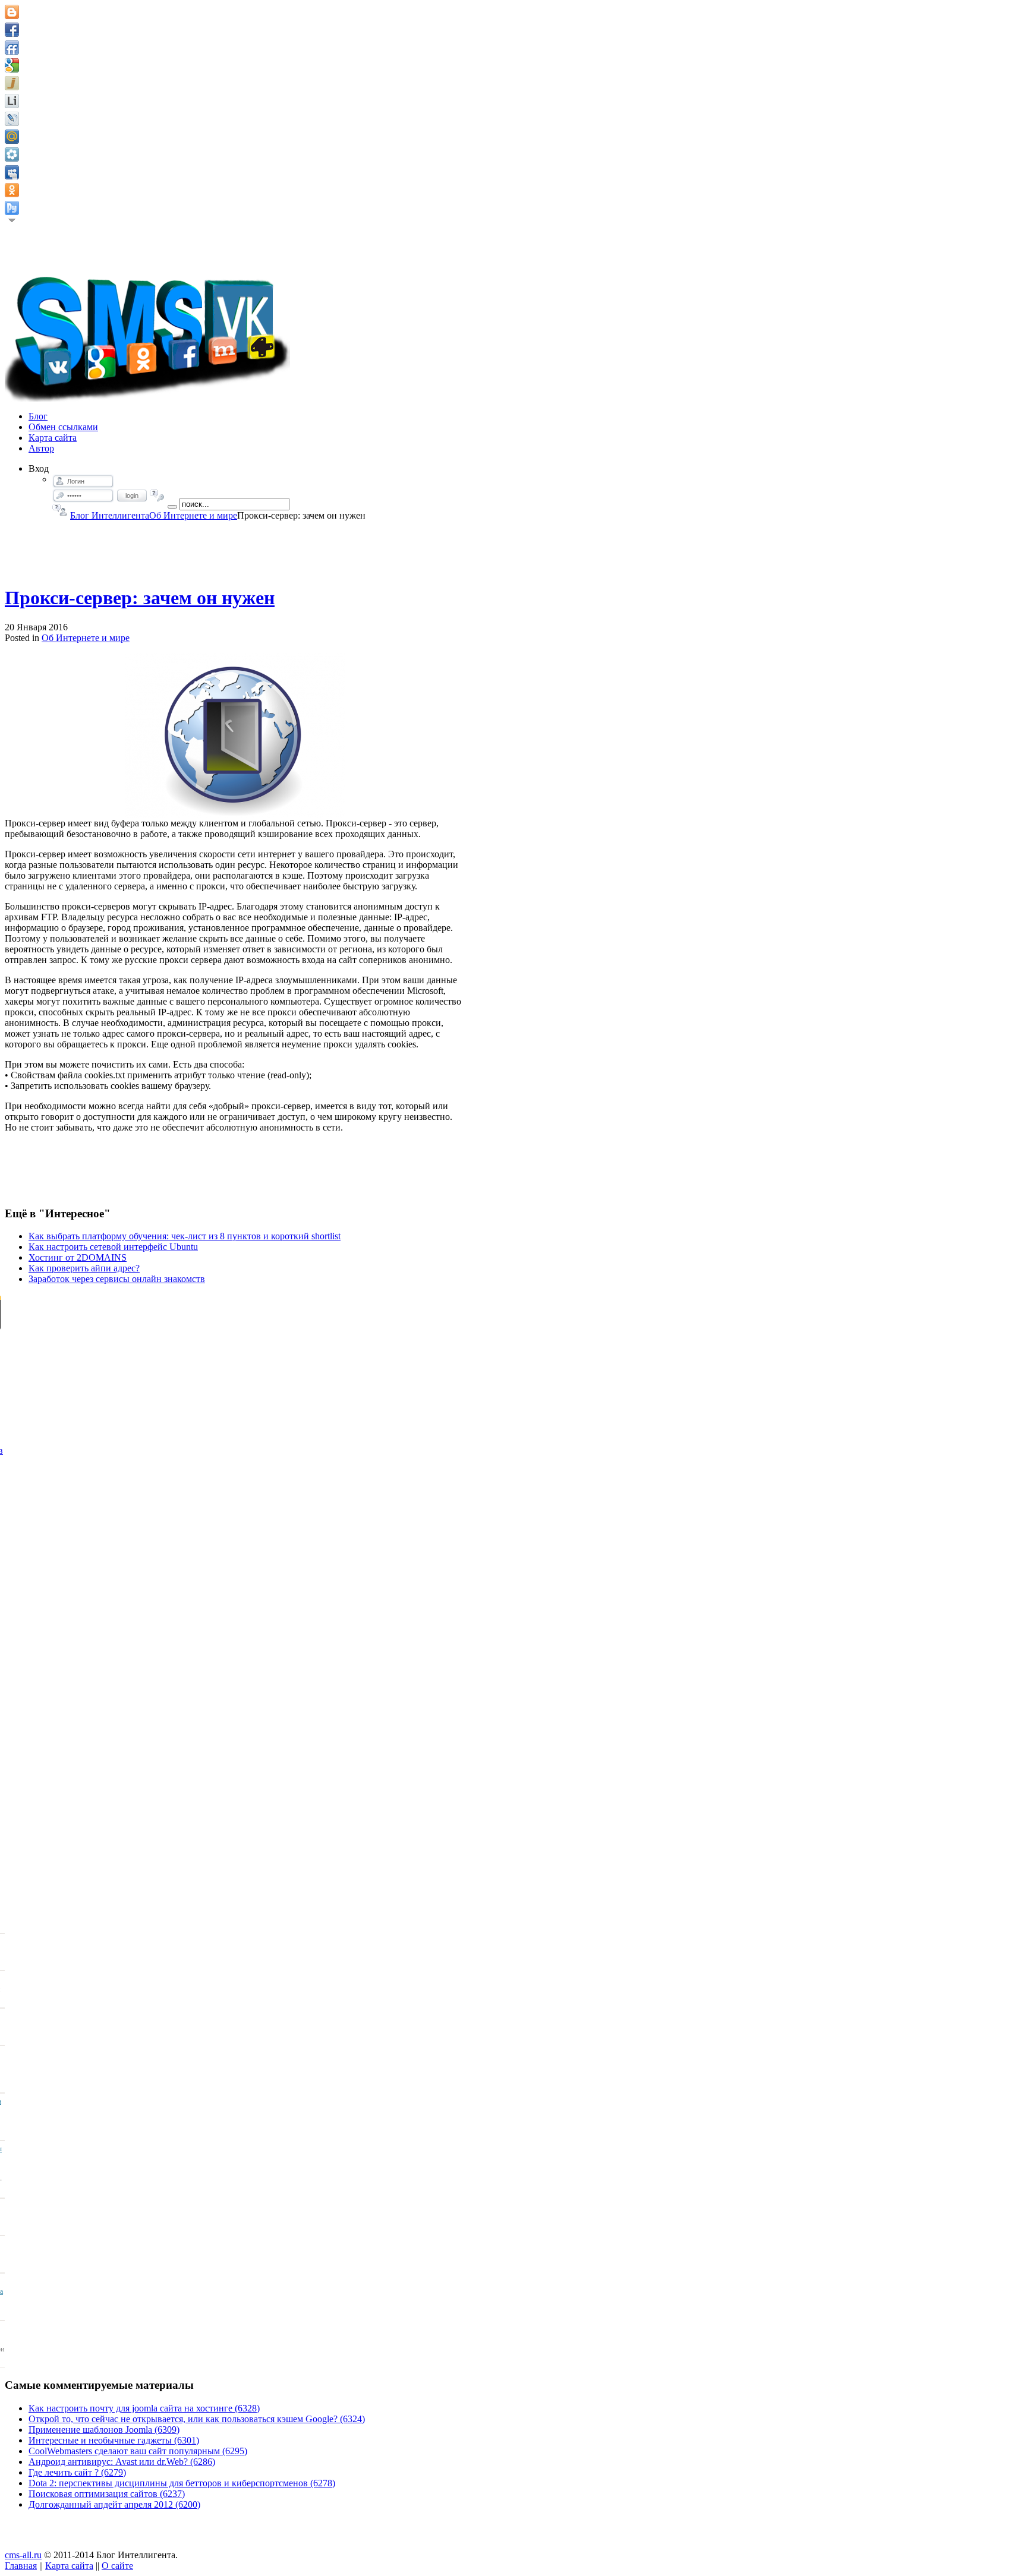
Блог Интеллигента (110, 515)
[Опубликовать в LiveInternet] (12, 101)
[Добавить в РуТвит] (12, 208)
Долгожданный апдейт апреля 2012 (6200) (114, 2504)
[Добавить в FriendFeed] (12, 48)
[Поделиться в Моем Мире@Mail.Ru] (12, 137)
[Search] (172, 507)
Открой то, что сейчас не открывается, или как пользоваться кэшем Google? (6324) (197, 2419)
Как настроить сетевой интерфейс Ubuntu (113, 1247)
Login (132, 495)
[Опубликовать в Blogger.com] (12, 12)
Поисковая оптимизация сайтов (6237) (107, 2494)
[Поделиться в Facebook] (12, 30)
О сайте (117, 2566)
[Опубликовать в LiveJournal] (12, 119)
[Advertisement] (235, 548)
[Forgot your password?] (157, 495)
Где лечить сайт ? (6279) (77, 2472)
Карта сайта (69, 2566)
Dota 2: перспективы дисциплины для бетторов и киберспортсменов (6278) (182, 2483)
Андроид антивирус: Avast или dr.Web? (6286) (122, 2462)
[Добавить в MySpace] (12, 172)
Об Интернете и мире (193, 515)
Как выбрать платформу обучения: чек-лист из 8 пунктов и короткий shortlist (185, 1236)
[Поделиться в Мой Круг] (12, 154)
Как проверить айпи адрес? (84, 1268)
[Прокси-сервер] (235, 735)
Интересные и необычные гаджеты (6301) (114, 2440)
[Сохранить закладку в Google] (12, 65)
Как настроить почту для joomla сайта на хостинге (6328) (144, 2408)
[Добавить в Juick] (12, 83)
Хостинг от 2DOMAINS (78, 1257)
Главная (21, 2566)
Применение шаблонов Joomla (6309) (104, 2430)
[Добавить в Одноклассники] (12, 190)
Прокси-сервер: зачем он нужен (140, 598)
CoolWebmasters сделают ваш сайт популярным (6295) (138, 2451)
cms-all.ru (23, 2555)
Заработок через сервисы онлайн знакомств (117, 1279)
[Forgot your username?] (60, 510)
